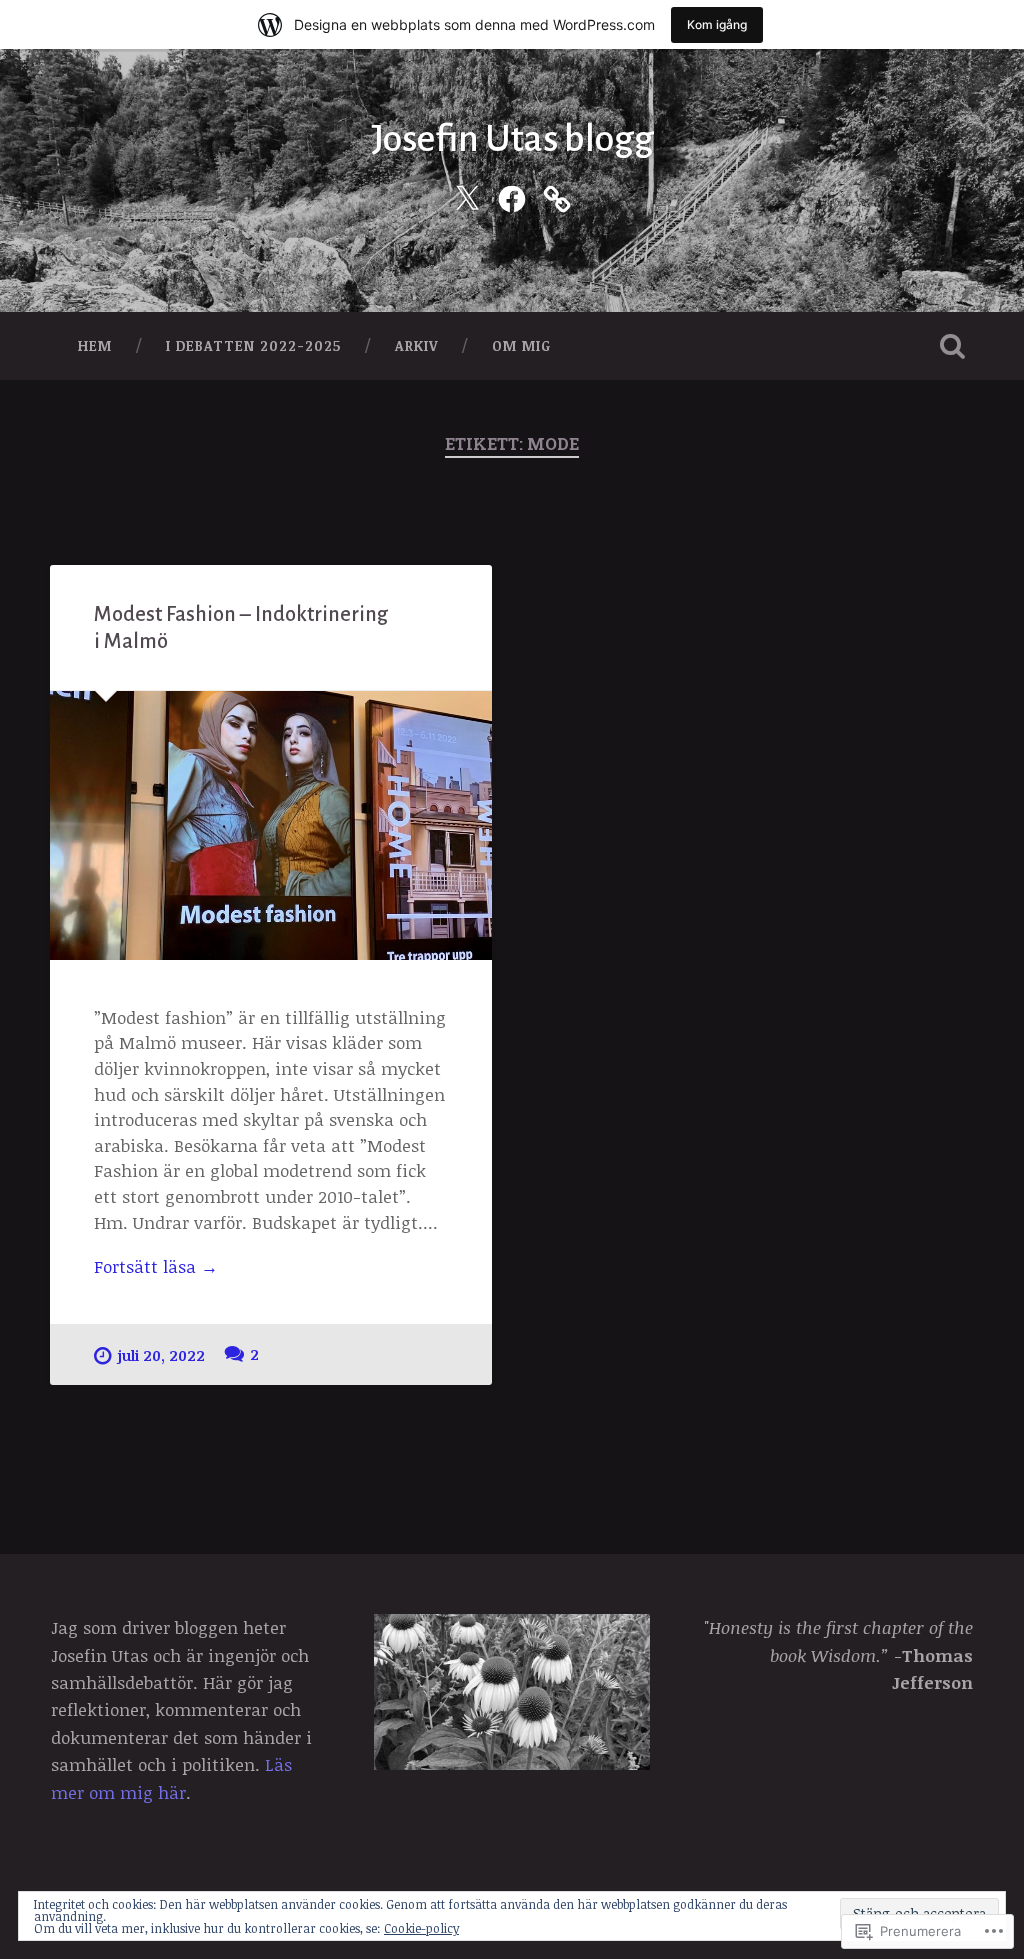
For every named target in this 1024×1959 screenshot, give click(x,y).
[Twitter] (467, 195)
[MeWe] (557, 195)
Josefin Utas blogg (512, 139)
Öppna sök (953, 346)
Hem (95, 345)
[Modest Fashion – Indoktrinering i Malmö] (271, 825)
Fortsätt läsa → (156, 1266)
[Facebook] (512, 195)
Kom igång (717, 24)
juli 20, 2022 (161, 1355)
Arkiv (416, 345)
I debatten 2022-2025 (253, 345)
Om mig (521, 345)
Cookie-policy (421, 1928)
